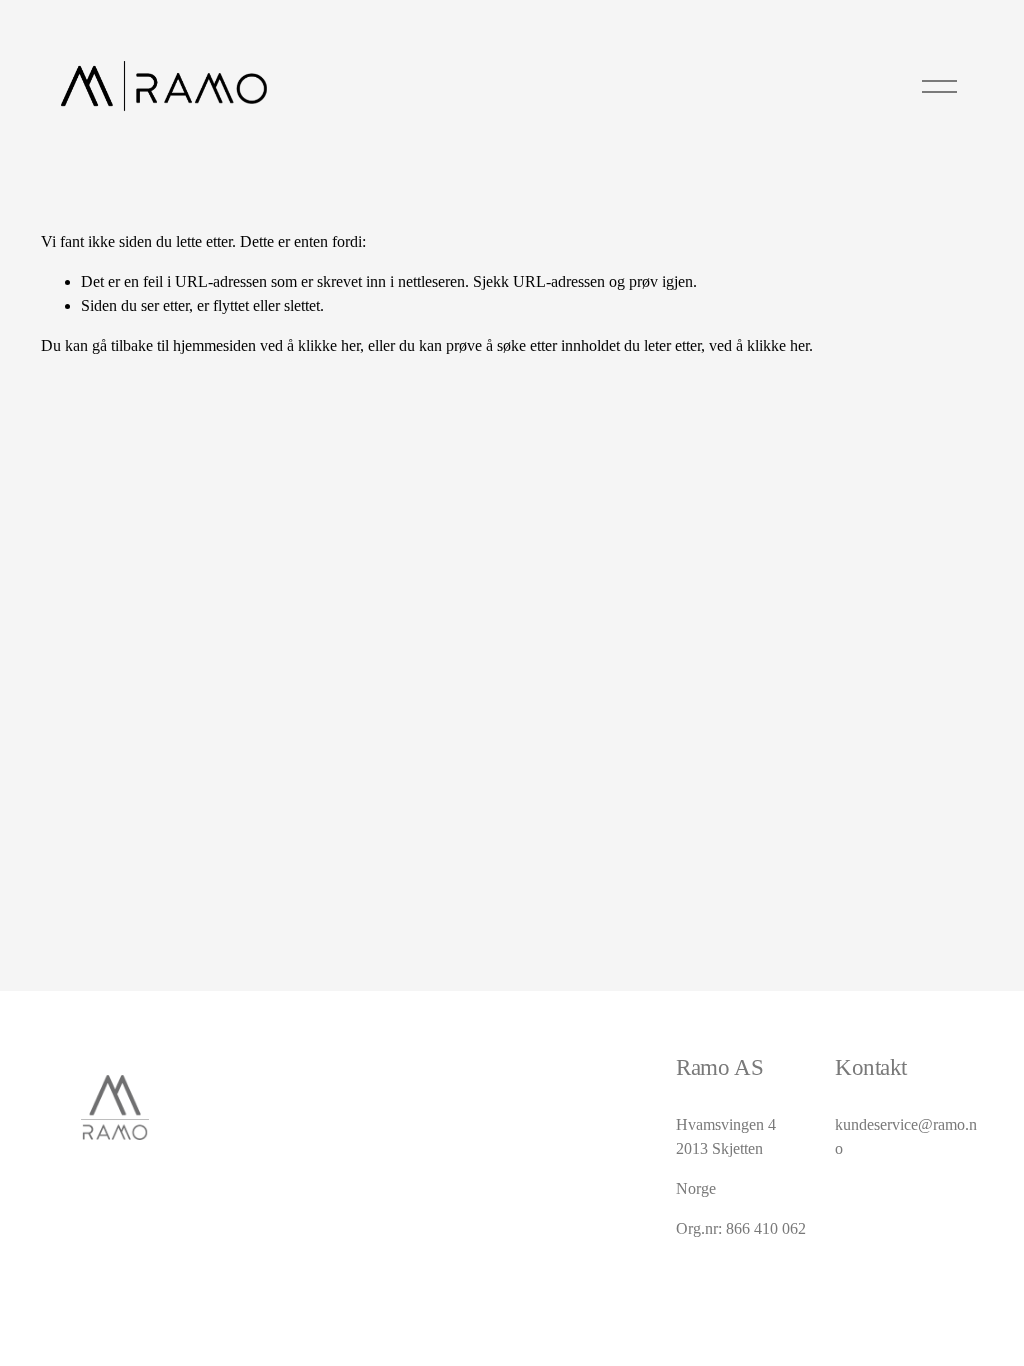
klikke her (329, 345)
